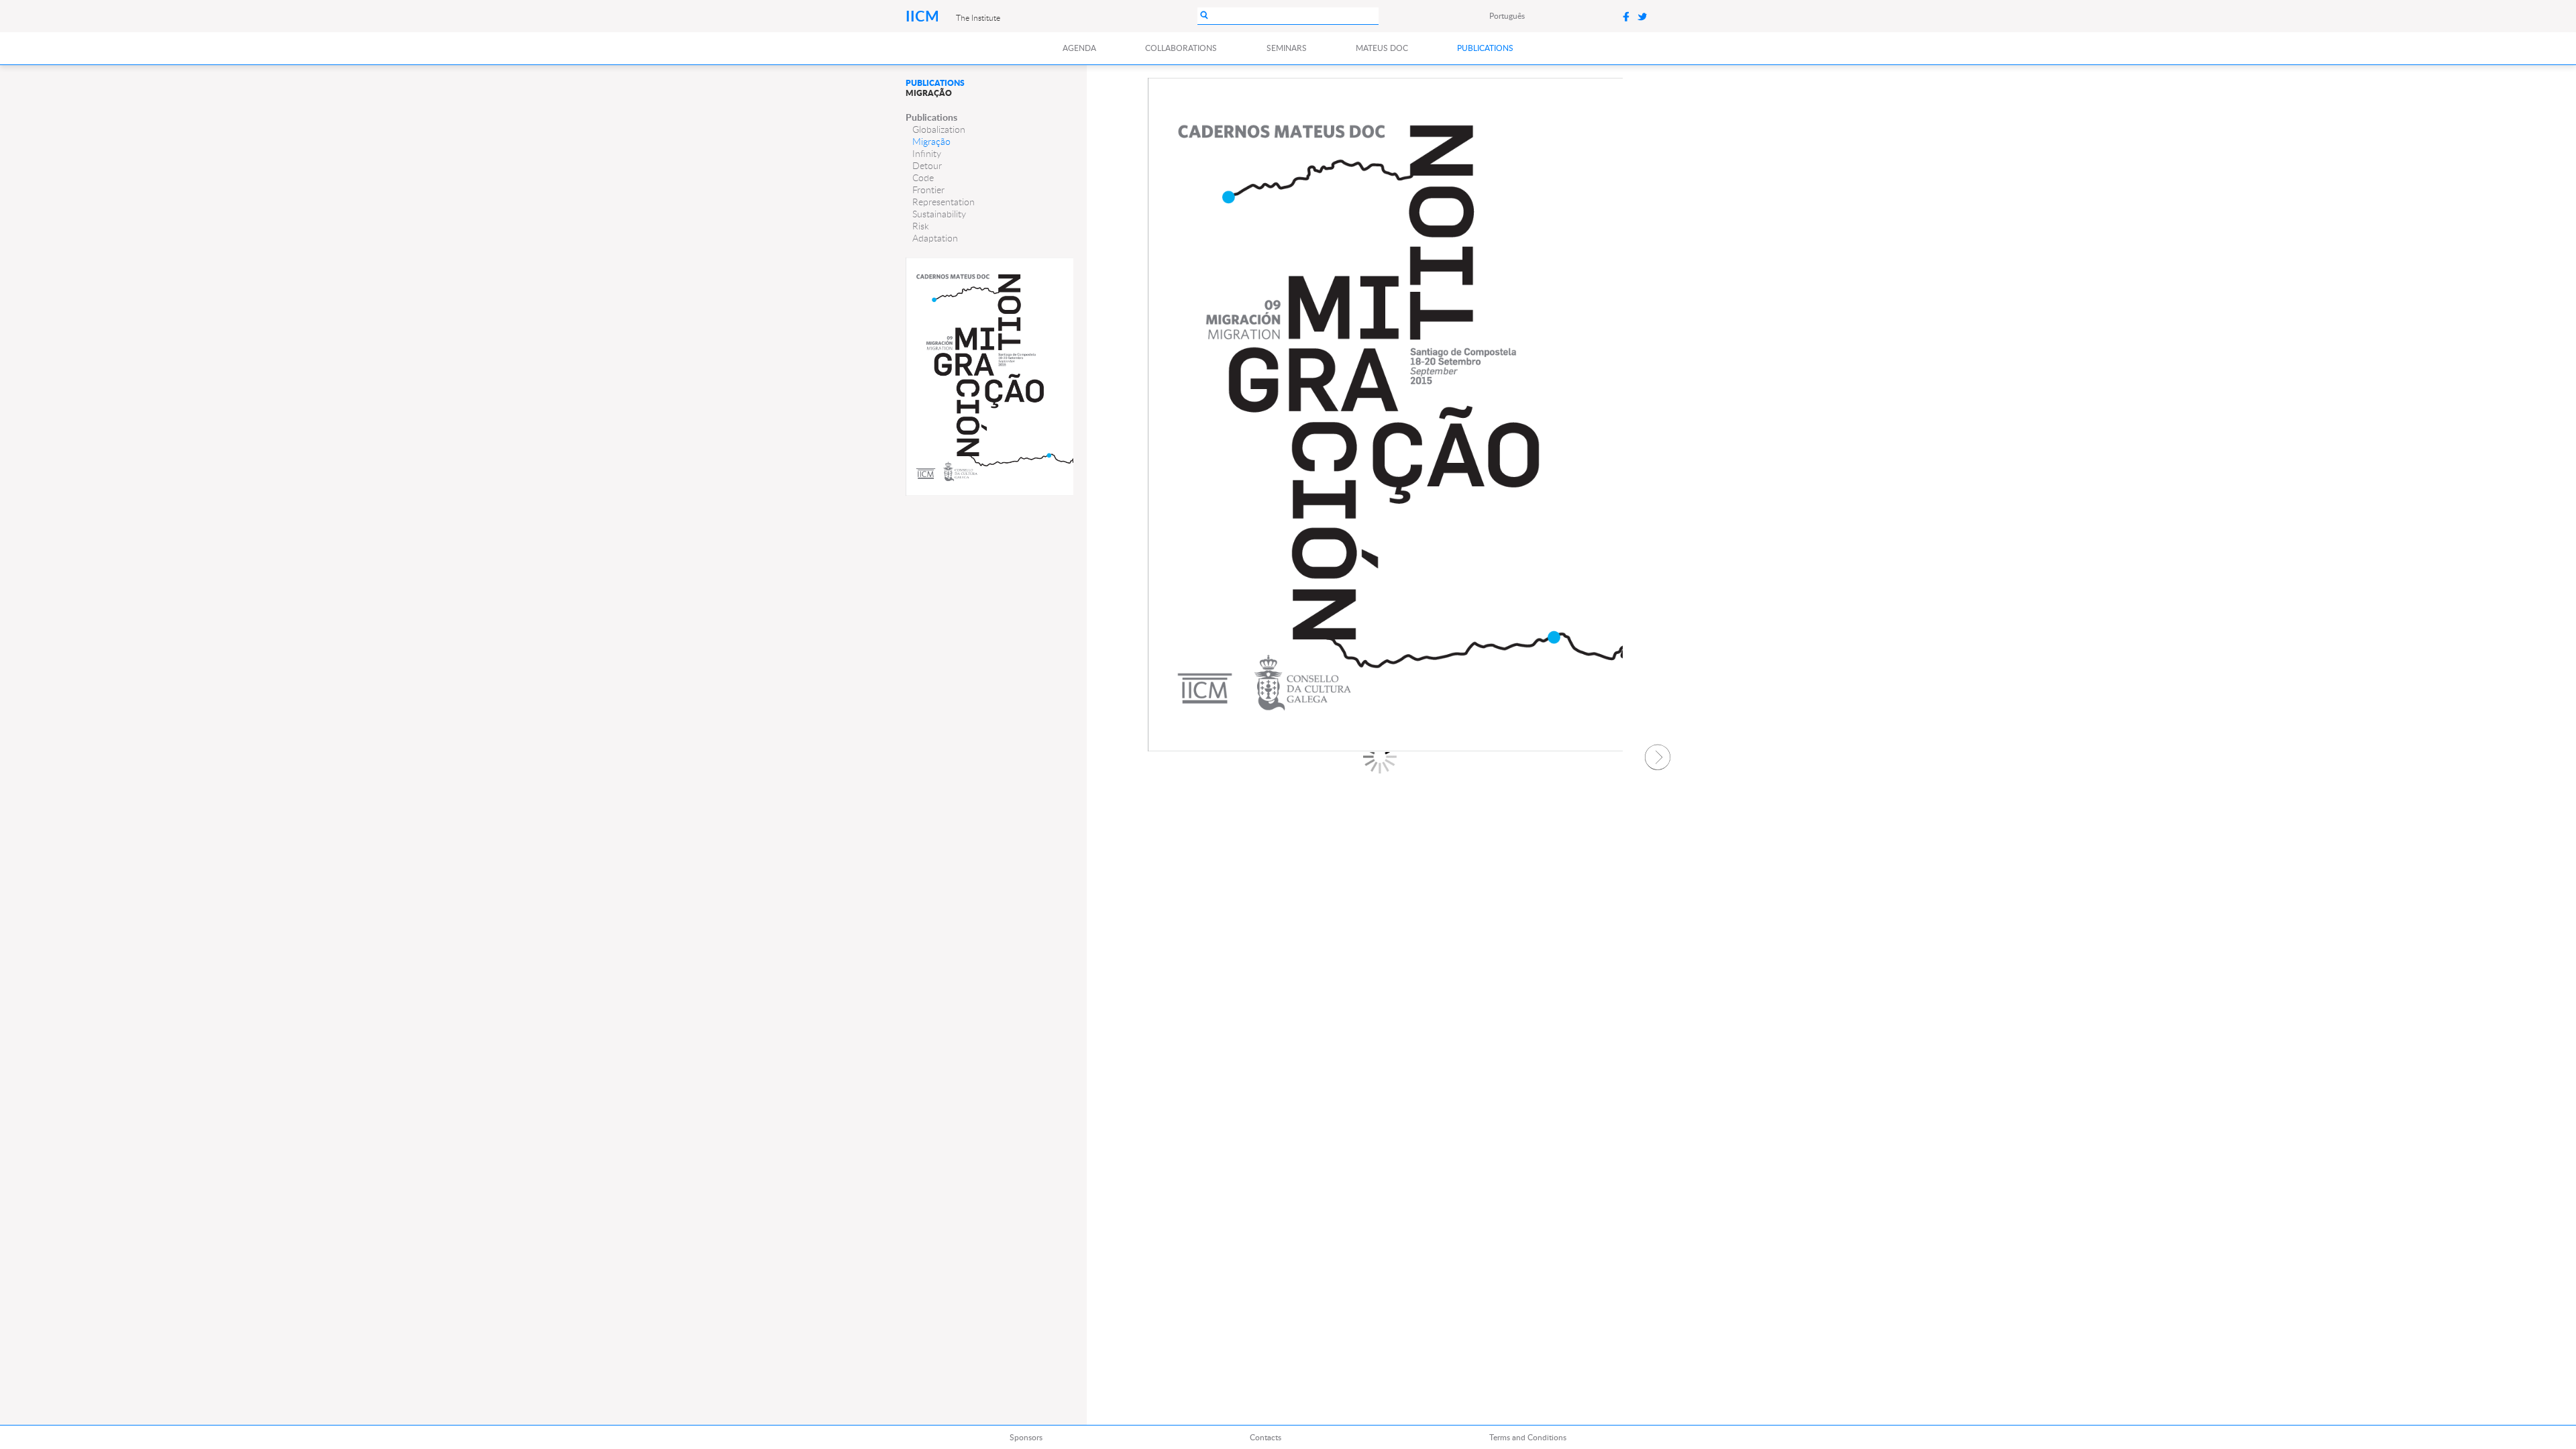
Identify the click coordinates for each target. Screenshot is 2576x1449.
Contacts (1266, 1437)
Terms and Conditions (1528, 1437)
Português (1507, 16)
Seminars (1287, 48)
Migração (931, 142)
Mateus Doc (1382, 48)
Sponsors (1026, 1437)
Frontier (928, 190)
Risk (921, 226)
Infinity (927, 154)
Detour (927, 166)
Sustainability (939, 214)
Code (923, 178)
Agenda (1079, 48)
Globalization (939, 129)
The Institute (978, 17)
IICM (924, 16)
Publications (1485, 48)
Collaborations (1181, 48)
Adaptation (935, 238)
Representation (944, 202)
